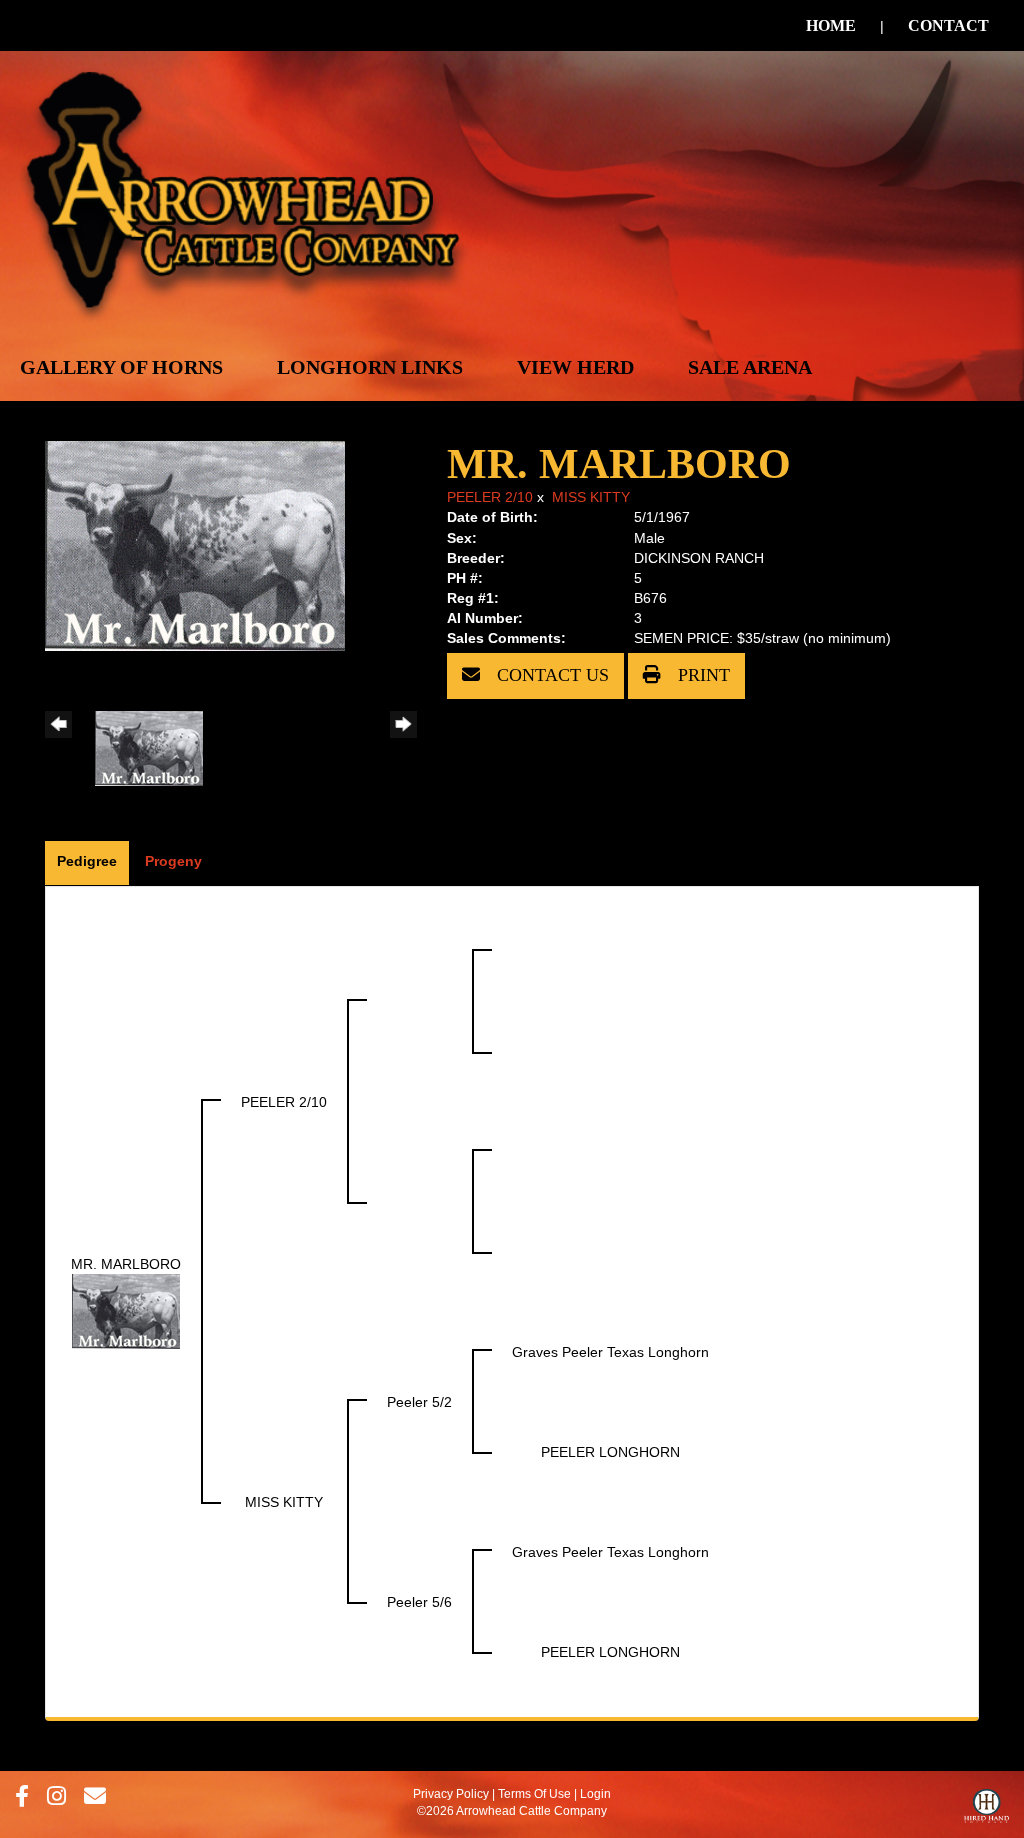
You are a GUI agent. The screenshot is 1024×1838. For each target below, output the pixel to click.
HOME (831, 25)
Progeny (173, 861)
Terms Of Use (534, 1794)
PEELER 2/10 (490, 497)
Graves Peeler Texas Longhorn (610, 1352)
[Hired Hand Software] (986, 1811)
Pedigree (87, 861)
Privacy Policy (451, 1794)
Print (701, 675)
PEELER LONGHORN (610, 1452)
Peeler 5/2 (419, 1402)
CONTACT (948, 25)
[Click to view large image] (195, 545)
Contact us (550, 675)
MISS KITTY (591, 497)
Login (595, 1794)
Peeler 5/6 (419, 1602)
